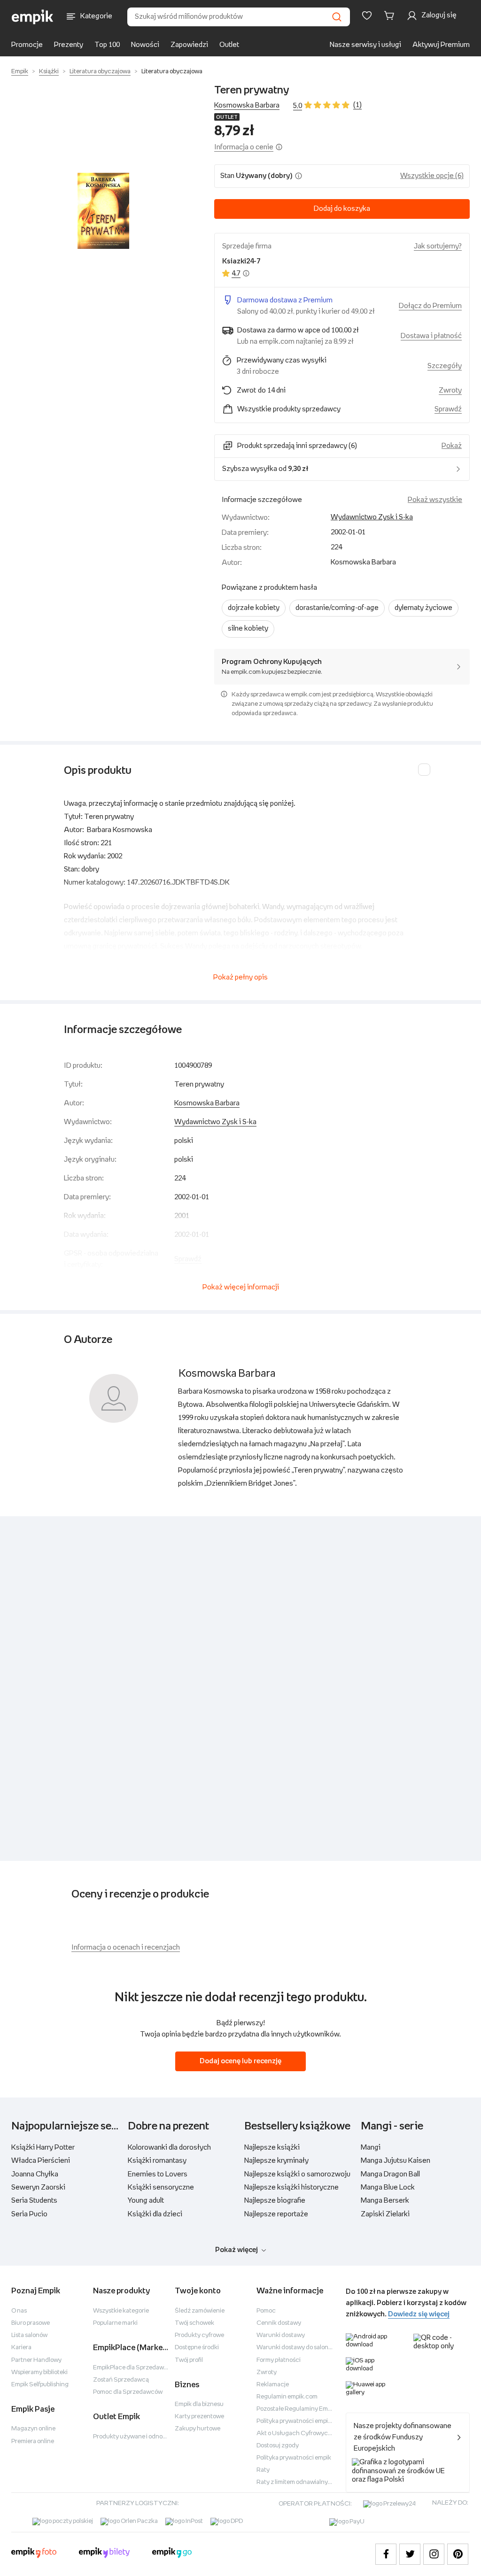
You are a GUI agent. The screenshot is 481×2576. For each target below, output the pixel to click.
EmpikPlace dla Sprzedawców (134, 2368)
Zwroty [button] (450, 390)
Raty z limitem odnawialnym (295, 2482)
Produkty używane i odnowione (136, 2437)
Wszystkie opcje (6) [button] (432, 176)
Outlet (229, 45)
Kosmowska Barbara (247, 105)
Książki (49, 72)
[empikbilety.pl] (105, 2554)
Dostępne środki (197, 2348)
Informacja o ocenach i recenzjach (126, 1947)
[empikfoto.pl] (34, 2554)
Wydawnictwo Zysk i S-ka (372, 517)
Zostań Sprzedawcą (121, 2380)
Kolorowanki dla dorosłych (169, 2148)
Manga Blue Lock (388, 2187)
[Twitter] (410, 2554)
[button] (103, 211)
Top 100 (107, 45)
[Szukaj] (337, 17)
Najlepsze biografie (275, 2201)
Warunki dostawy (281, 2335)
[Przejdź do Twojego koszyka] (391, 15)
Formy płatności (279, 2360)
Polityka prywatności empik (294, 2458)
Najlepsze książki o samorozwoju (297, 2174)
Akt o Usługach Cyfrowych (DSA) (303, 2433)
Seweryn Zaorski (38, 2187)
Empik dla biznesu (199, 2404)
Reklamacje (273, 2385)
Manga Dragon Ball (390, 2174)
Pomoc (266, 2311)
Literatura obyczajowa (100, 72)
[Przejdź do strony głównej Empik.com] (33, 17)
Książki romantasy (157, 2161)
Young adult (146, 2201)
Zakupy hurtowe (198, 2429)
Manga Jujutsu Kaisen (396, 2161)
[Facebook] (386, 2554)
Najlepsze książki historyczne (291, 2187)
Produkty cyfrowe (199, 2335)
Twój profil (189, 2360)
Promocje (27, 45)
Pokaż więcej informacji (241, 1287)
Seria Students (34, 2201)
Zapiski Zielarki (385, 2214)
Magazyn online (33, 2429)
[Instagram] (434, 2554)
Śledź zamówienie (200, 2311)
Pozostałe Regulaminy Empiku (298, 2409)
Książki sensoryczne (161, 2187)
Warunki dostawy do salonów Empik (305, 2348)
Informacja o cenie (244, 147)
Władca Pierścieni (41, 2161)
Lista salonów (29, 2335)
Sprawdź (448, 409)
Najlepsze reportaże (276, 2214)
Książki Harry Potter (43, 2148)
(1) (357, 105)
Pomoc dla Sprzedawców (128, 2392)
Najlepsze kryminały (276, 2161)
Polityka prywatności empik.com (301, 2421)
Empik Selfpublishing (40, 2385)
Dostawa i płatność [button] (431, 336)
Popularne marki (115, 2323)
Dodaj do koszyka (342, 209)
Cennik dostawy (279, 2323)
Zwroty (267, 2372)
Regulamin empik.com (287, 2397)
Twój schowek (194, 2323)
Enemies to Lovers (158, 2174)
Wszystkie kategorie (121, 2311)
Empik (20, 72)
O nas (19, 2311)
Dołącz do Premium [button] (430, 306)
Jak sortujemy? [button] (438, 246)
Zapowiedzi (189, 45)
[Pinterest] (458, 2554)
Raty (263, 2470)
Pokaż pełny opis (240, 977)
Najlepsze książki (272, 2148)
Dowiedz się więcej (419, 2314)
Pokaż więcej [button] (237, 2250)
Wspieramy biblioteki (39, 2372)
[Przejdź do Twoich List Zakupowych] (367, 15)
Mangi (371, 2148)
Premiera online (33, 2441)
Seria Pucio (29, 2214)
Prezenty (69, 45)
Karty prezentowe (199, 2417)
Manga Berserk (385, 2201)
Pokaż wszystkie (435, 500)
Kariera (21, 2348)
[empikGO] (172, 2554)
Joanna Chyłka (35, 2174)
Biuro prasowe (31, 2323)
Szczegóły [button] (445, 366)
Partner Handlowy (36, 2360)
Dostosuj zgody (278, 2446)
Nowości (145, 45)
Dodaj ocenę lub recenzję (240, 2061)
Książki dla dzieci (155, 2214)
